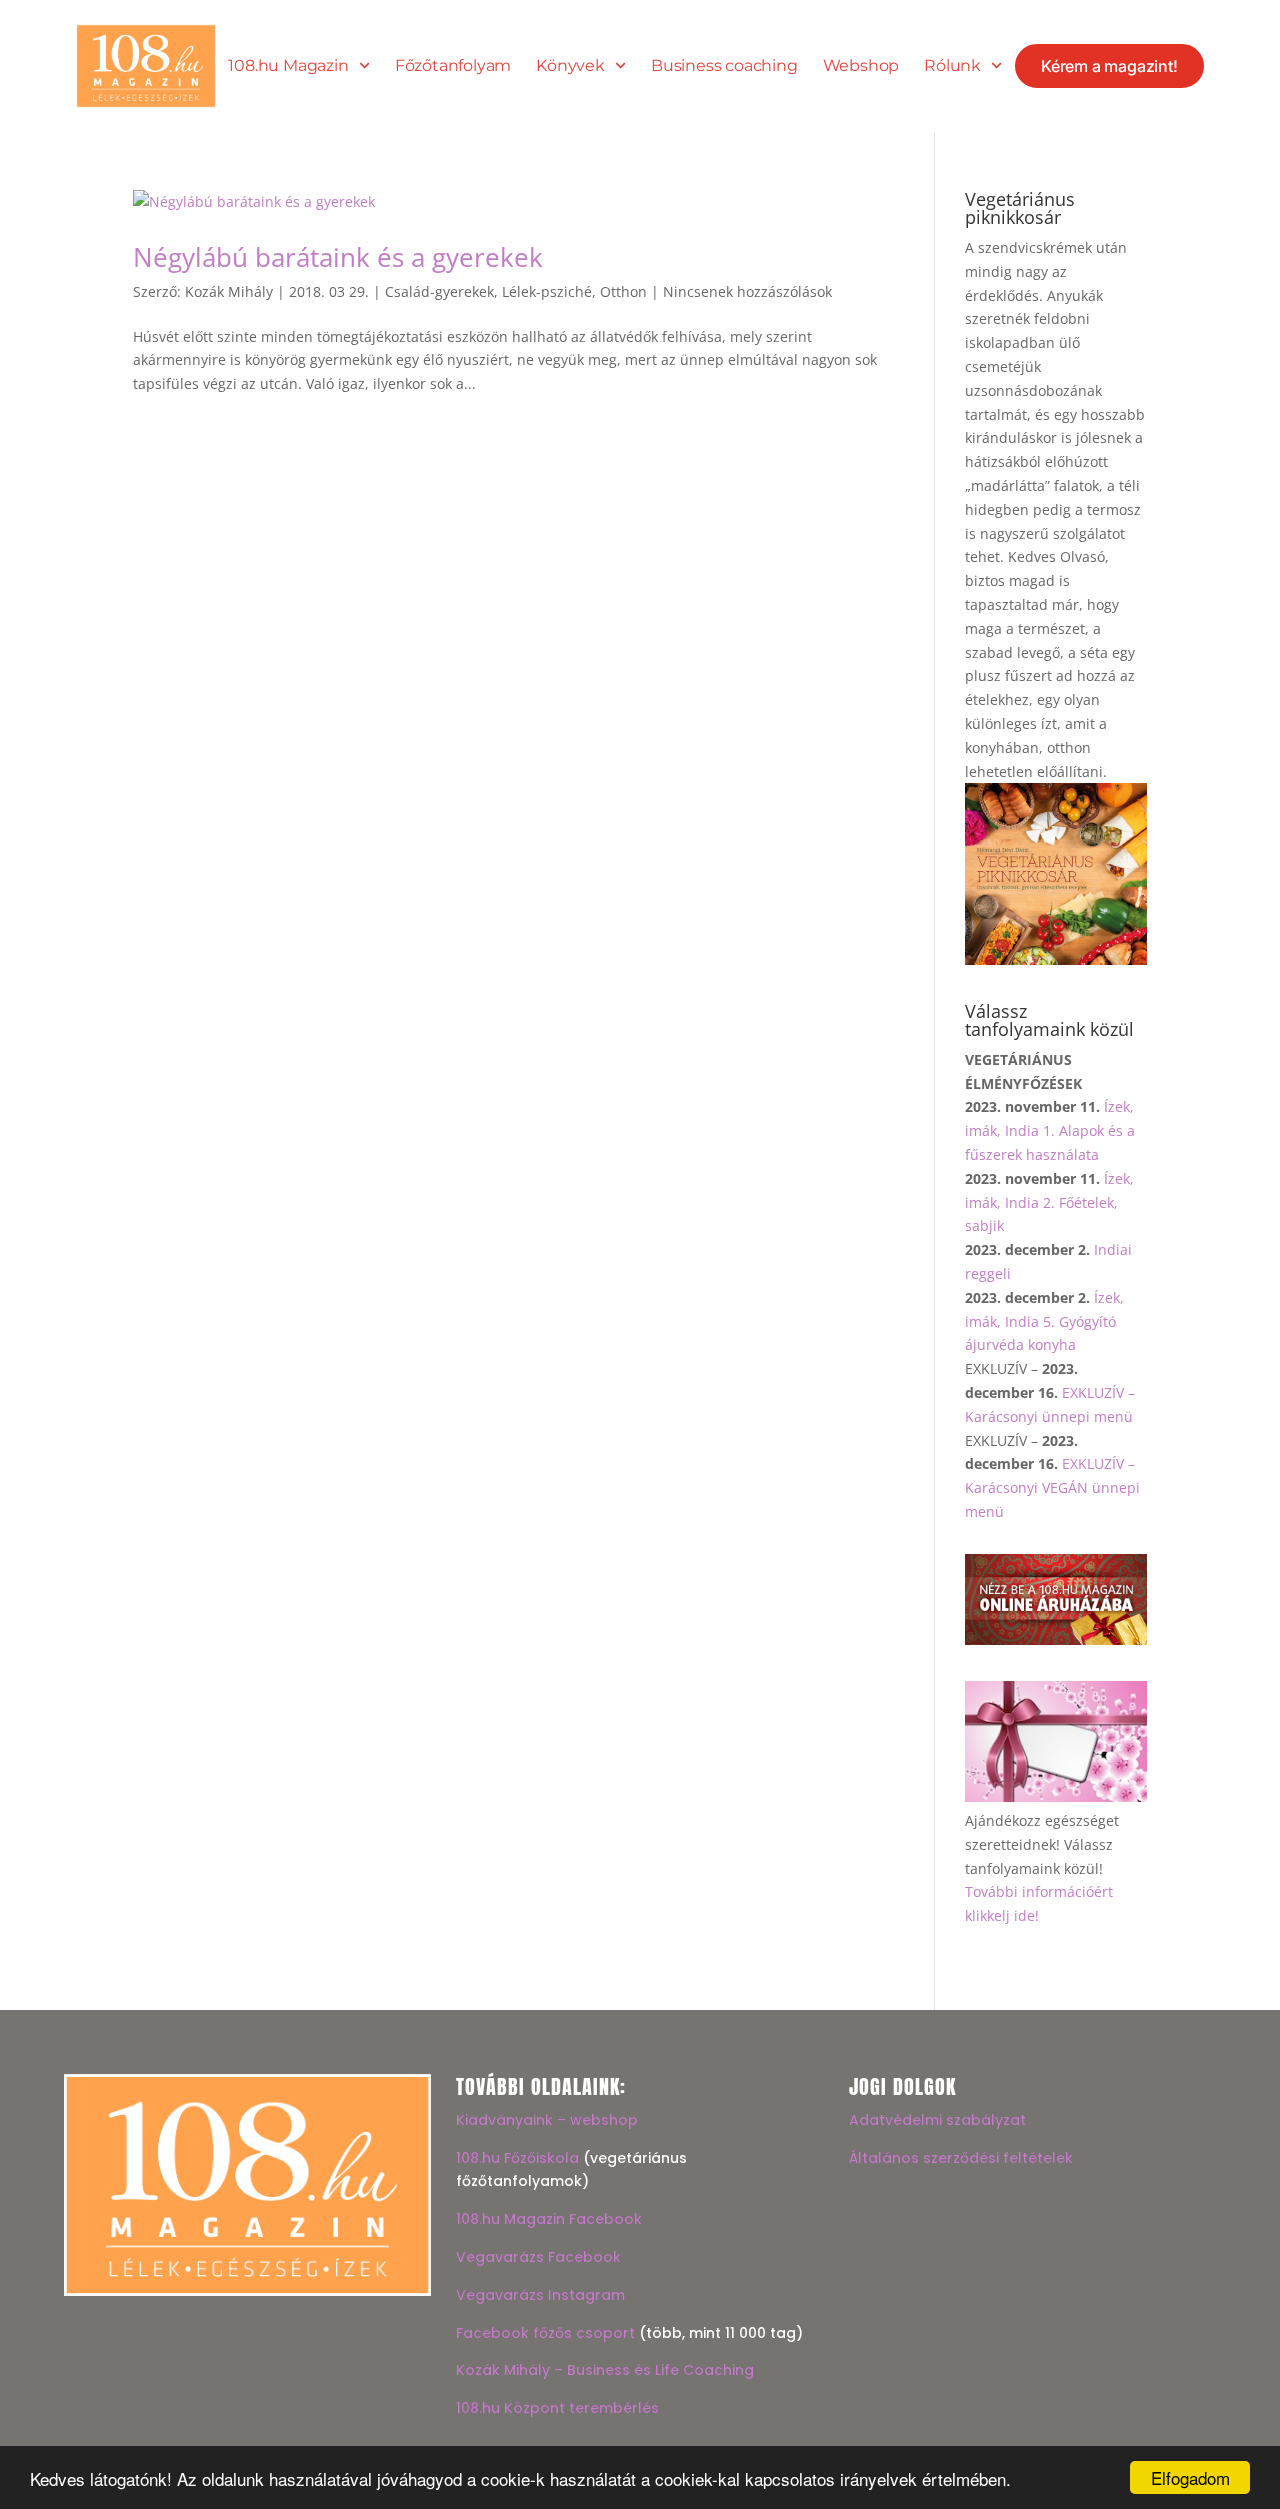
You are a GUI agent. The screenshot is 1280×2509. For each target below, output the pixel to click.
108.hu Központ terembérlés (557, 2408)
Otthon (623, 291)
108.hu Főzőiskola (517, 2158)
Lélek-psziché (547, 291)
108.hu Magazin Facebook (549, 2219)
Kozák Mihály (229, 291)
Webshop (861, 66)
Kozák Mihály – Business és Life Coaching (605, 2370)
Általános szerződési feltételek (961, 2158)
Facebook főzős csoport (545, 2333)
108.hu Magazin (288, 66)
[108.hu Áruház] (1056, 1639)
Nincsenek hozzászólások (747, 291)
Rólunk (952, 66)
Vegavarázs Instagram (540, 2295)
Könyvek (570, 66)
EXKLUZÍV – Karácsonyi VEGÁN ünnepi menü (1052, 1487)
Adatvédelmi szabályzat (937, 2120)
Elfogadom (1190, 2477)
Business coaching (724, 66)
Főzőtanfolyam (453, 66)
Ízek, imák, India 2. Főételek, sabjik (1049, 1202)
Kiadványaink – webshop (547, 2120)
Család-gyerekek (439, 291)
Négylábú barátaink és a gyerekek (338, 257)
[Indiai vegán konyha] (1056, 959)
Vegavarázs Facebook (538, 2257)
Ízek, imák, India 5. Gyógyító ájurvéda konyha (1044, 1321)
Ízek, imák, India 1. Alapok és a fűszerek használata (1050, 1130)
